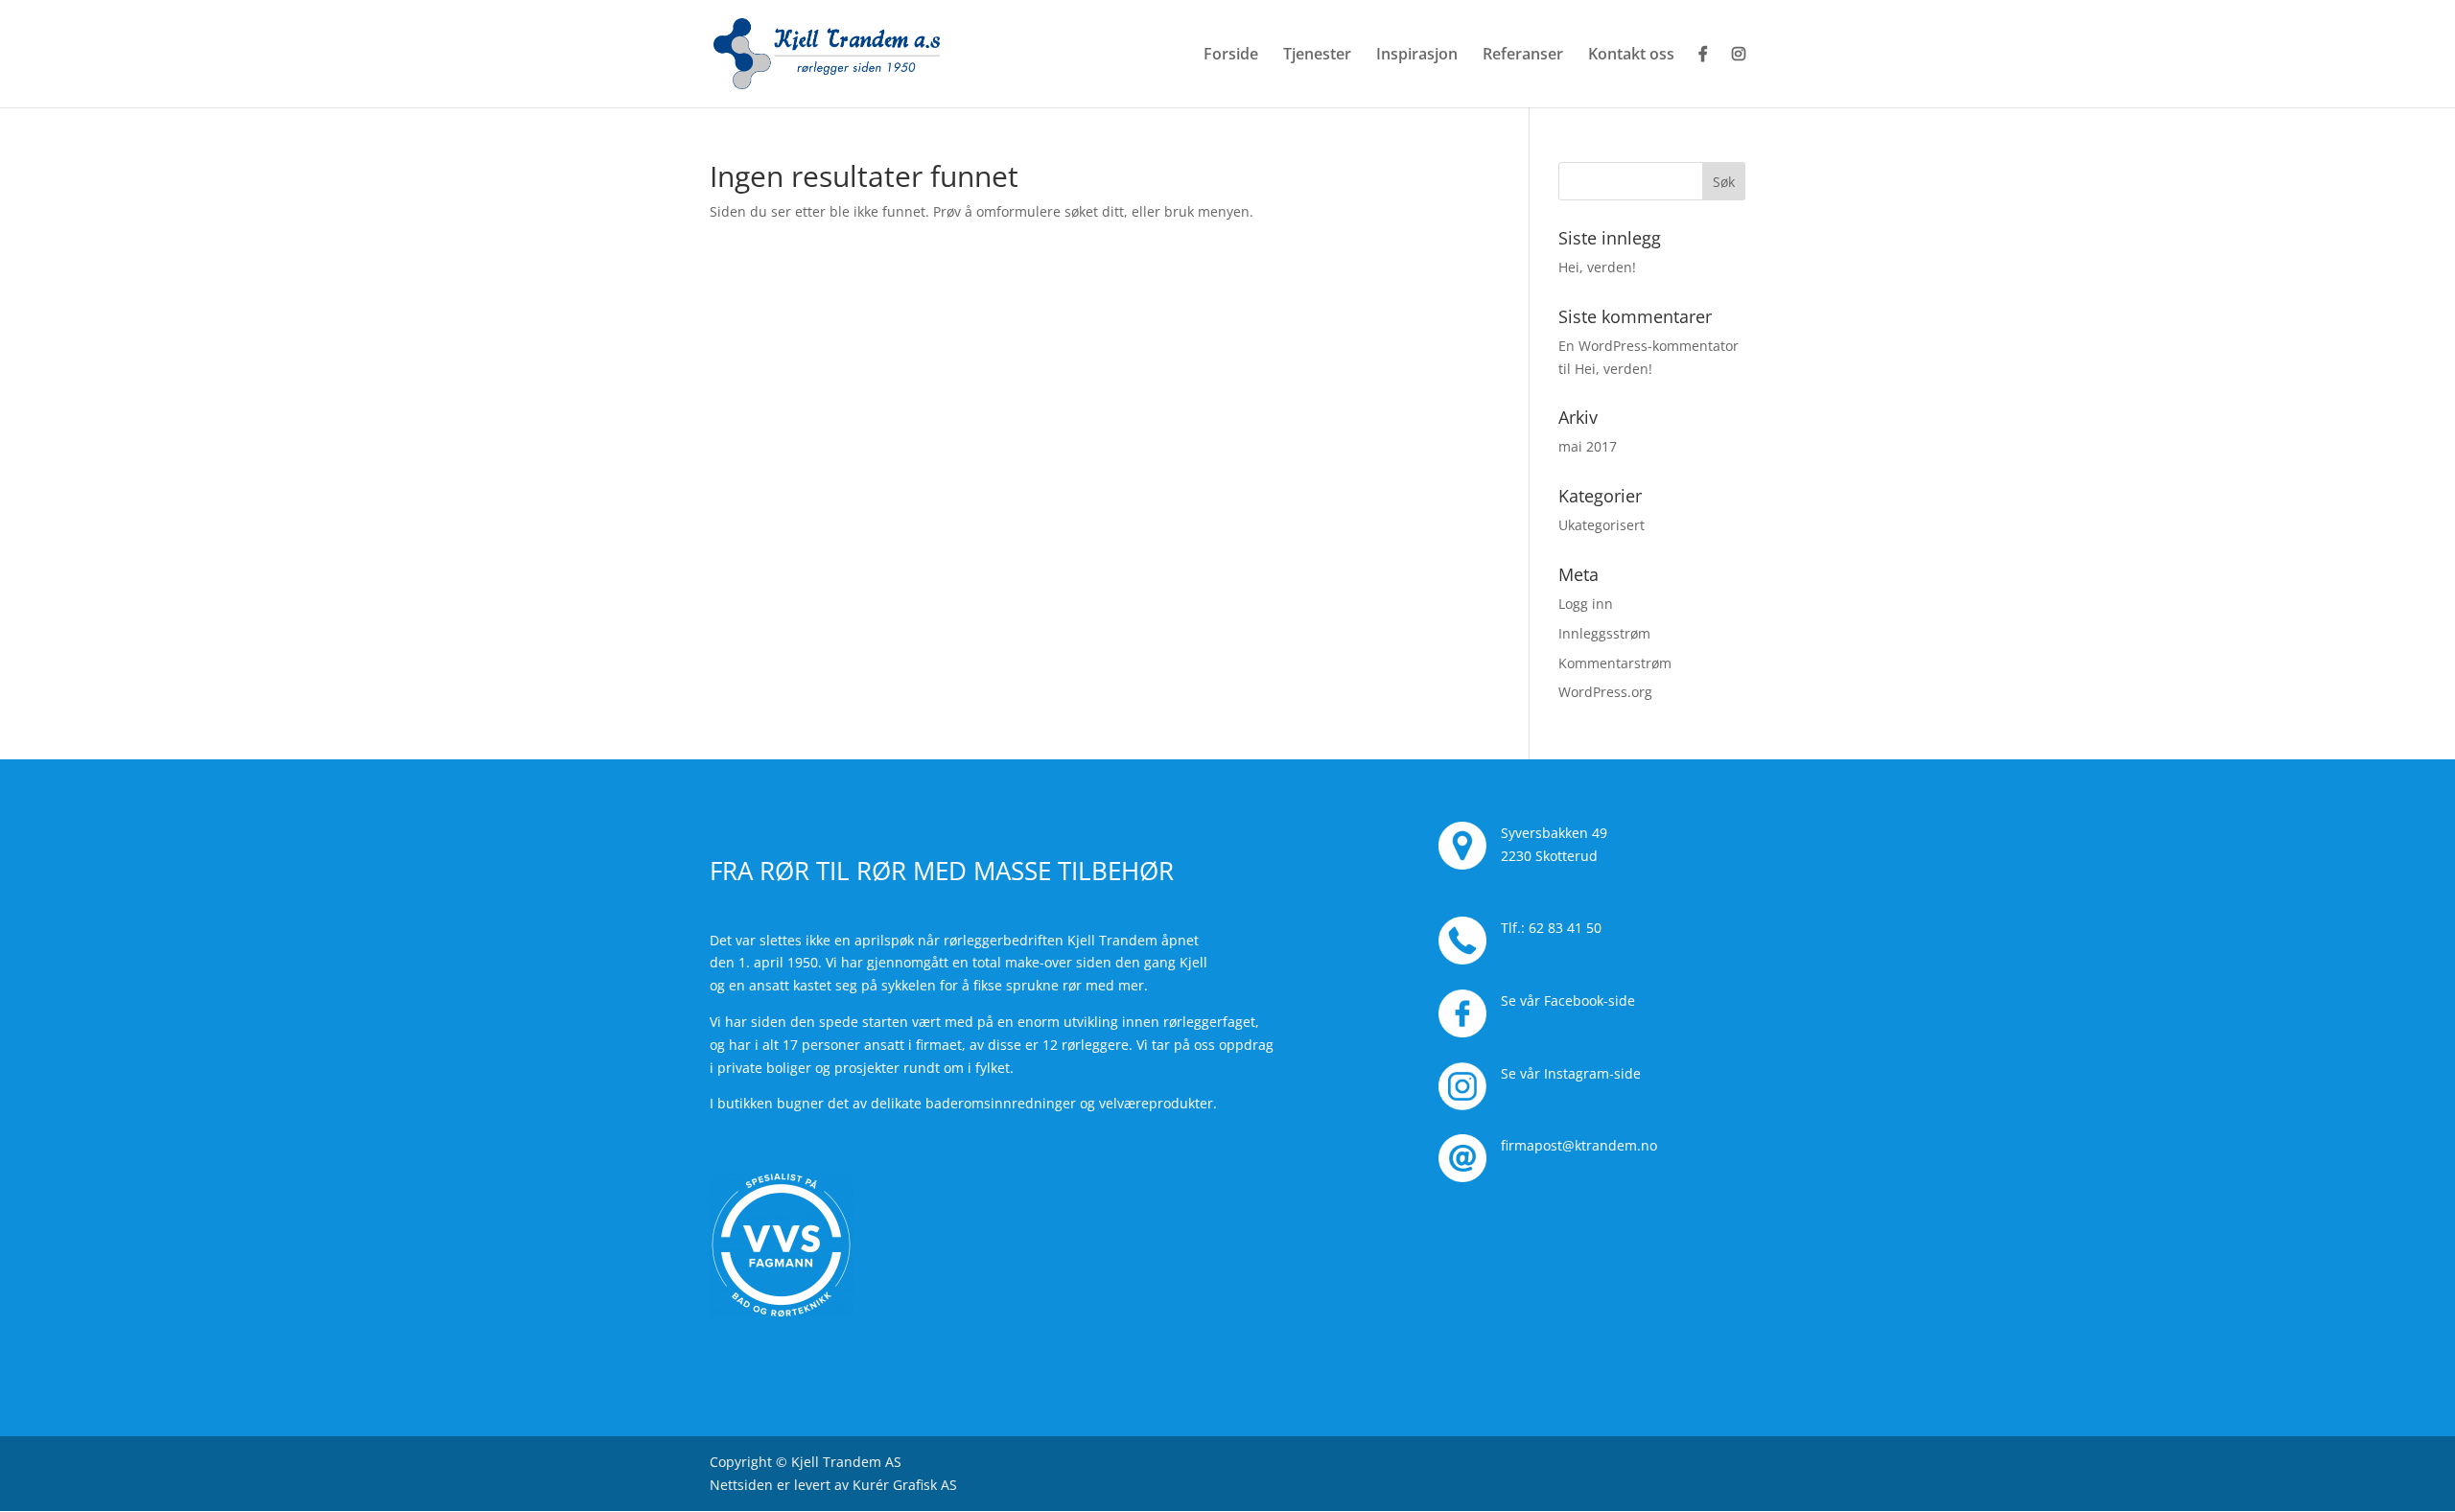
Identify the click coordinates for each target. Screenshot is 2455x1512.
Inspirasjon (1417, 56)
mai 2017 (1588, 446)
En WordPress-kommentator (1648, 346)
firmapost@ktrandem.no (1579, 1145)
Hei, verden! (1597, 267)
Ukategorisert (1602, 525)
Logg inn (1586, 604)
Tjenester (1317, 56)
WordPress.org (1605, 692)
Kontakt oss (1631, 56)
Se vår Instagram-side (1571, 1073)
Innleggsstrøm (1604, 633)
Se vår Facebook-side (1568, 1000)
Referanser (1523, 56)
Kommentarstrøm (1615, 663)
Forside (1231, 56)
